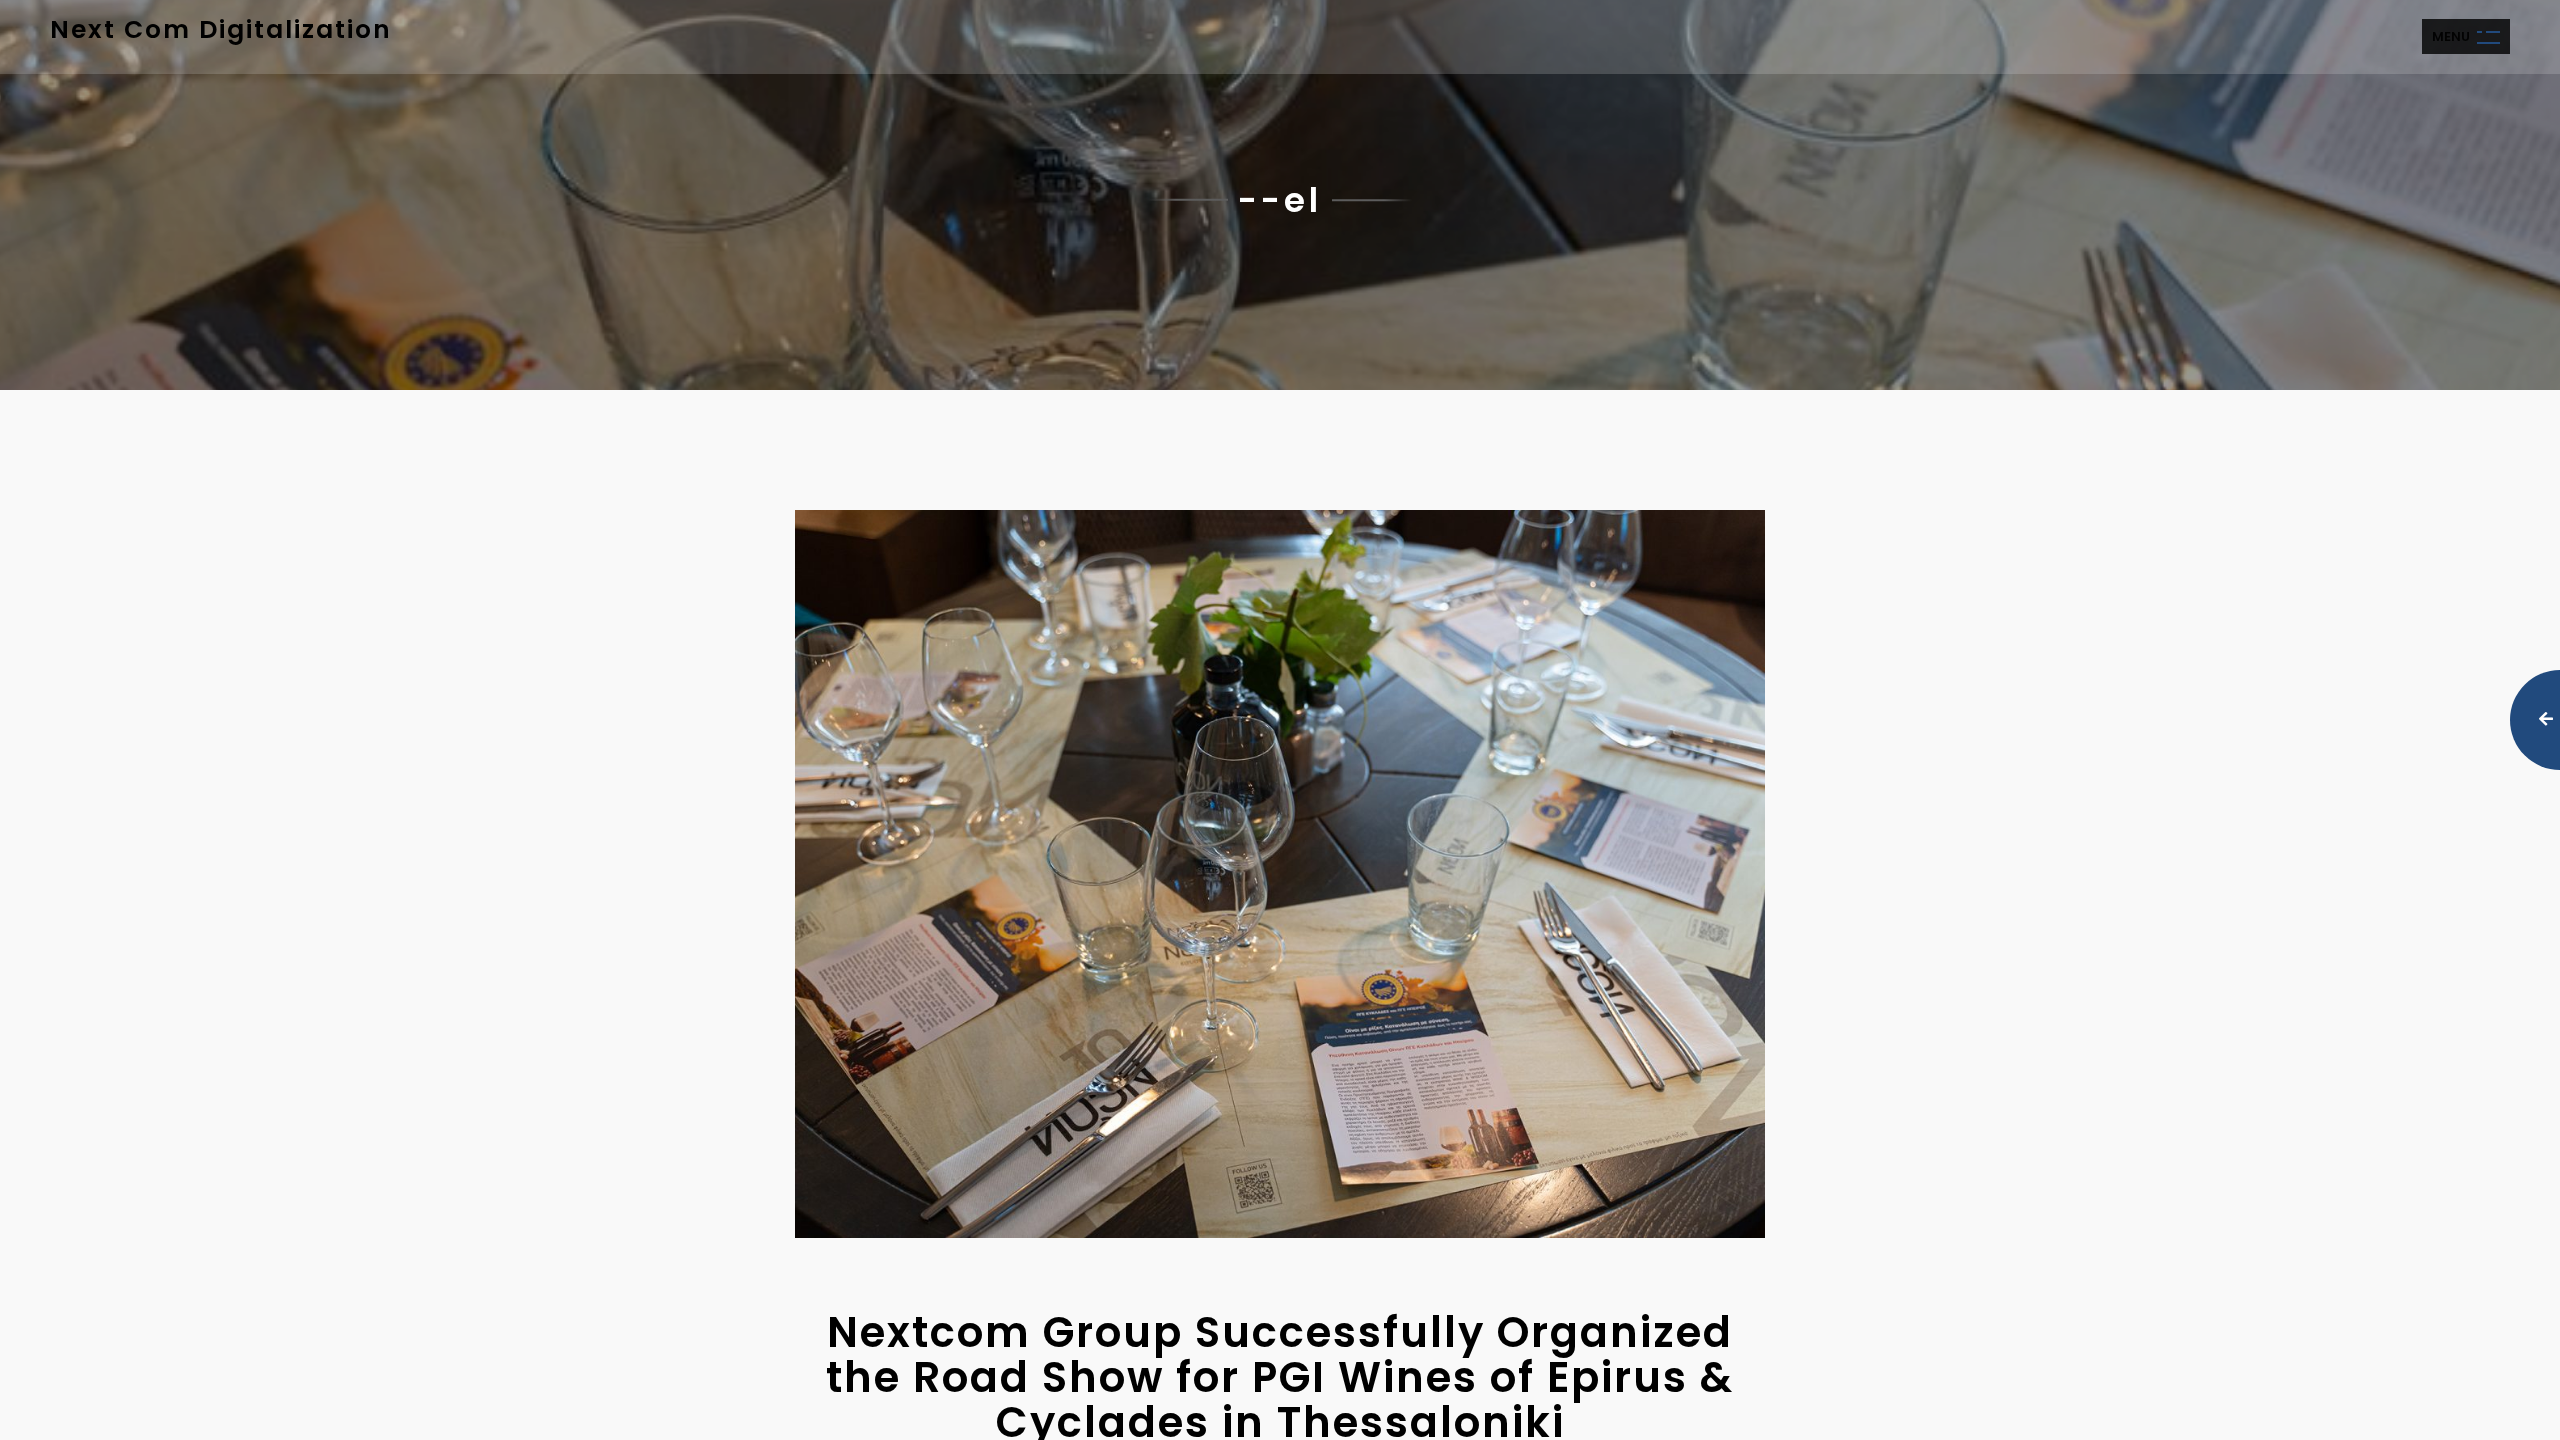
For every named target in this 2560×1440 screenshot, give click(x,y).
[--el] (1280, 874)
